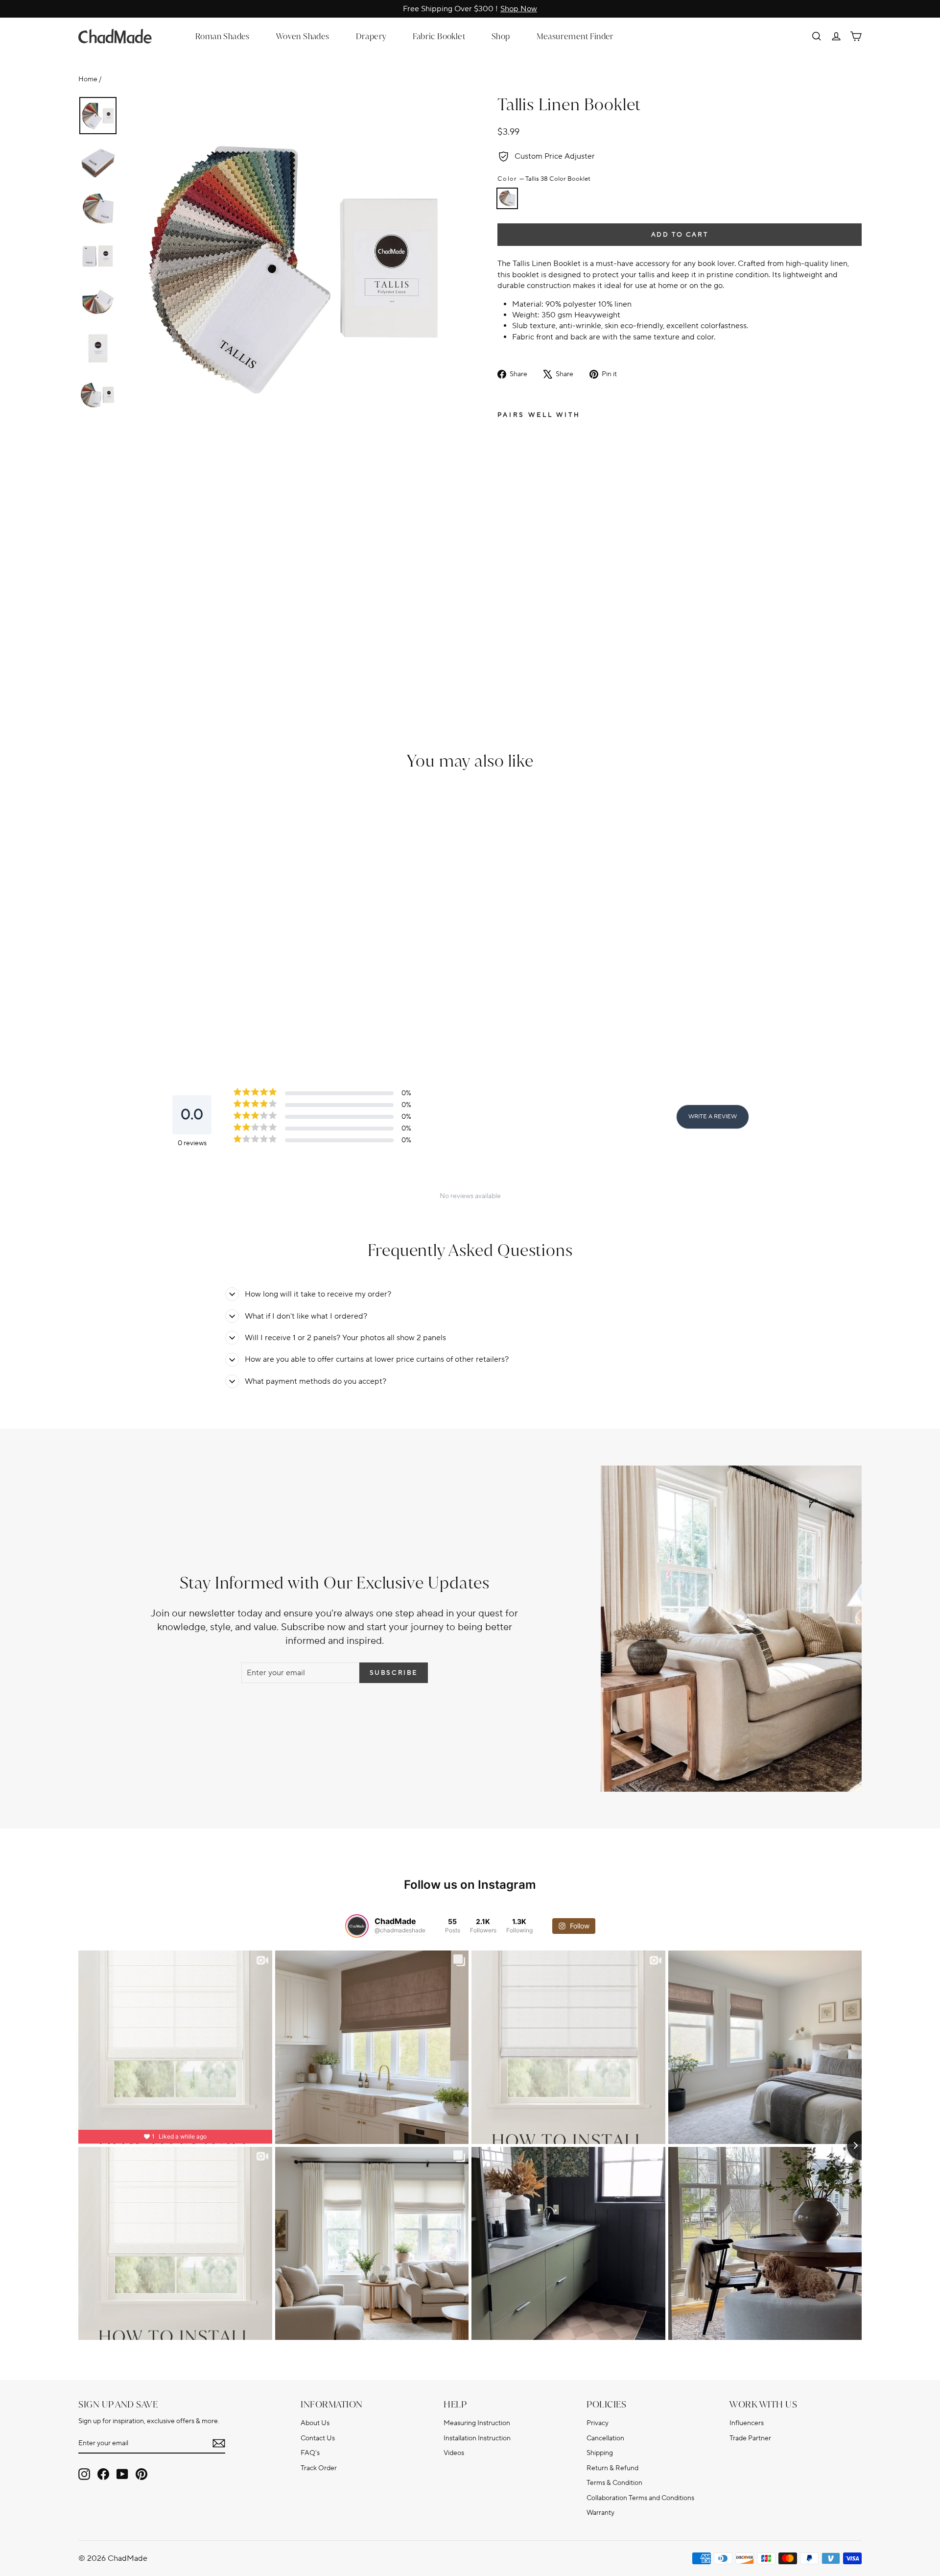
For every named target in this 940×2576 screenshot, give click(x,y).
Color (544, 179)
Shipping (600, 2453)
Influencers (747, 2423)
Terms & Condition (614, 2483)
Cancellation (605, 2438)
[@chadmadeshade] (357, 1926)
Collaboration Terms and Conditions (640, 2498)
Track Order (319, 2468)
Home (88, 79)
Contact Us (318, 2438)
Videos (454, 2453)
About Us (315, 2423)
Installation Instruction (477, 2438)
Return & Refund (612, 2468)
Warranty (600, 2513)
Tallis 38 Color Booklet (507, 198)
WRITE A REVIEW (713, 1117)
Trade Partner (750, 2438)
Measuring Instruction (477, 2423)
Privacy (598, 2423)
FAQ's (310, 2453)
